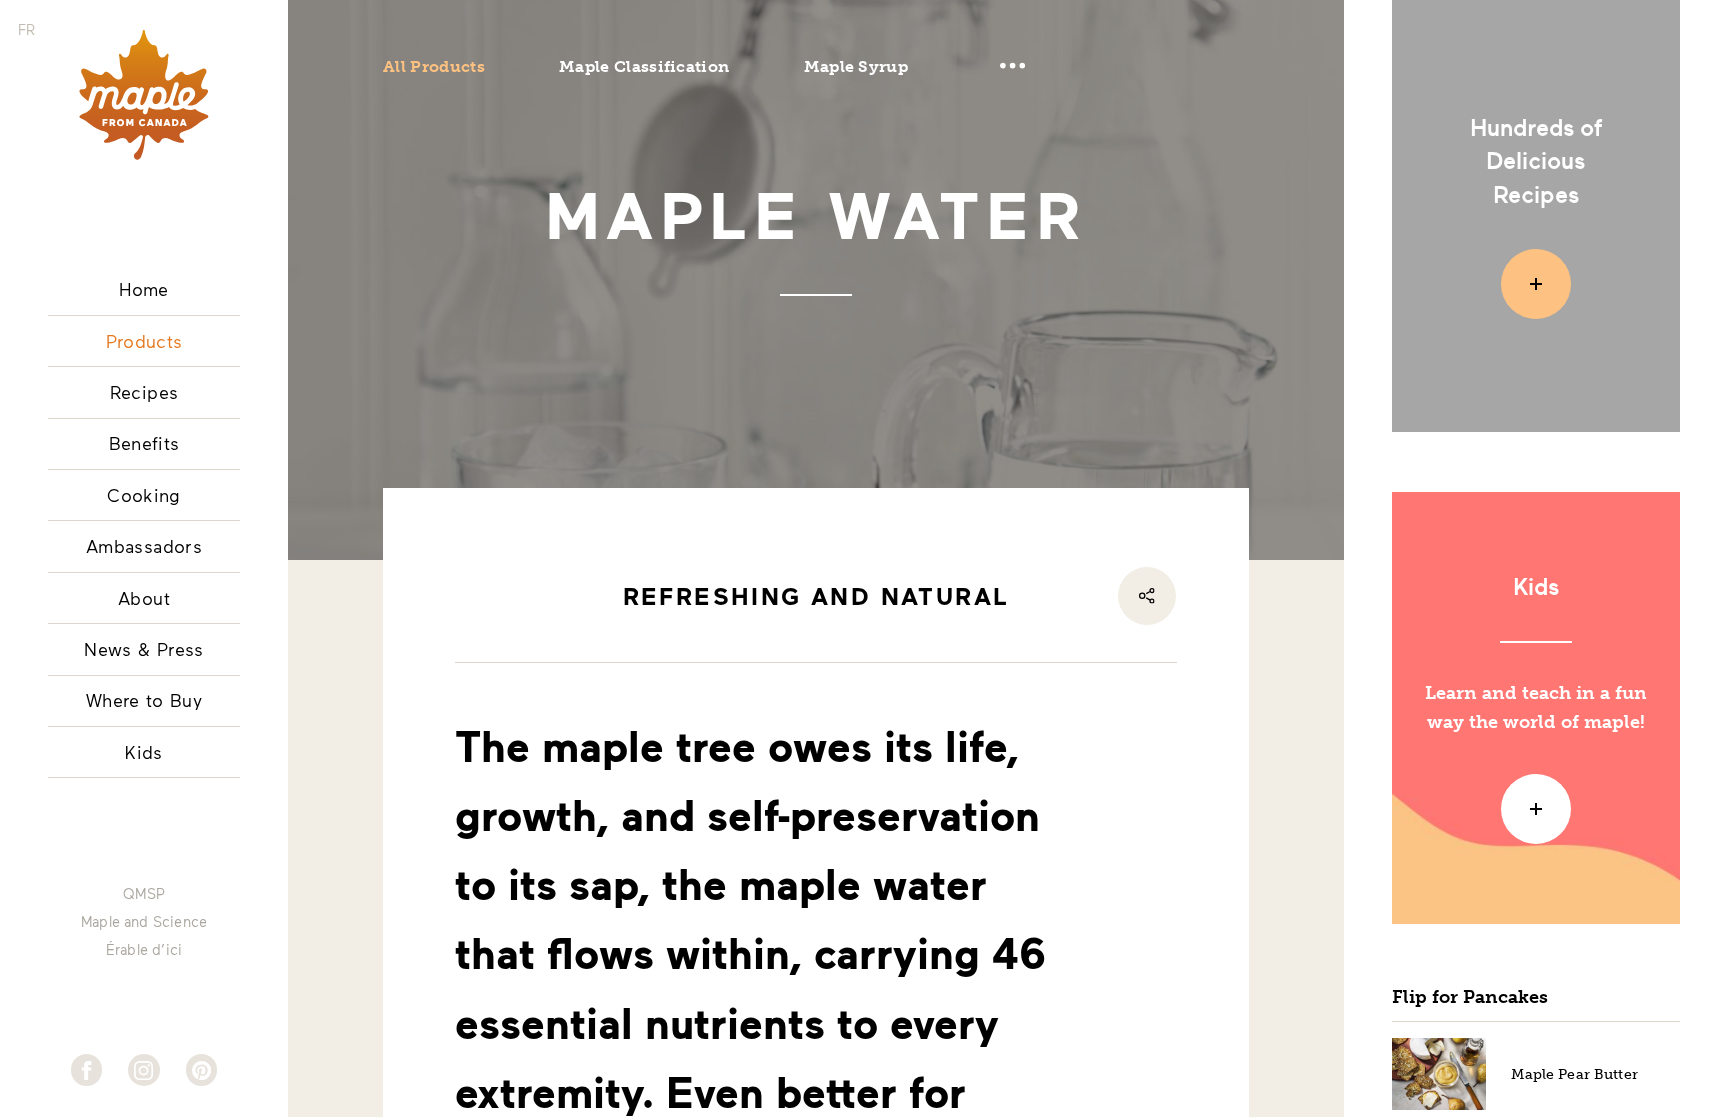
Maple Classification (644, 66)
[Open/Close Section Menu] (1012, 66)
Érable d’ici (144, 950)
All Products (434, 66)
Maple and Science (144, 922)
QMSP (144, 894)
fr (26, 29)
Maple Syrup (856, 66)
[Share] (1147, 596)
